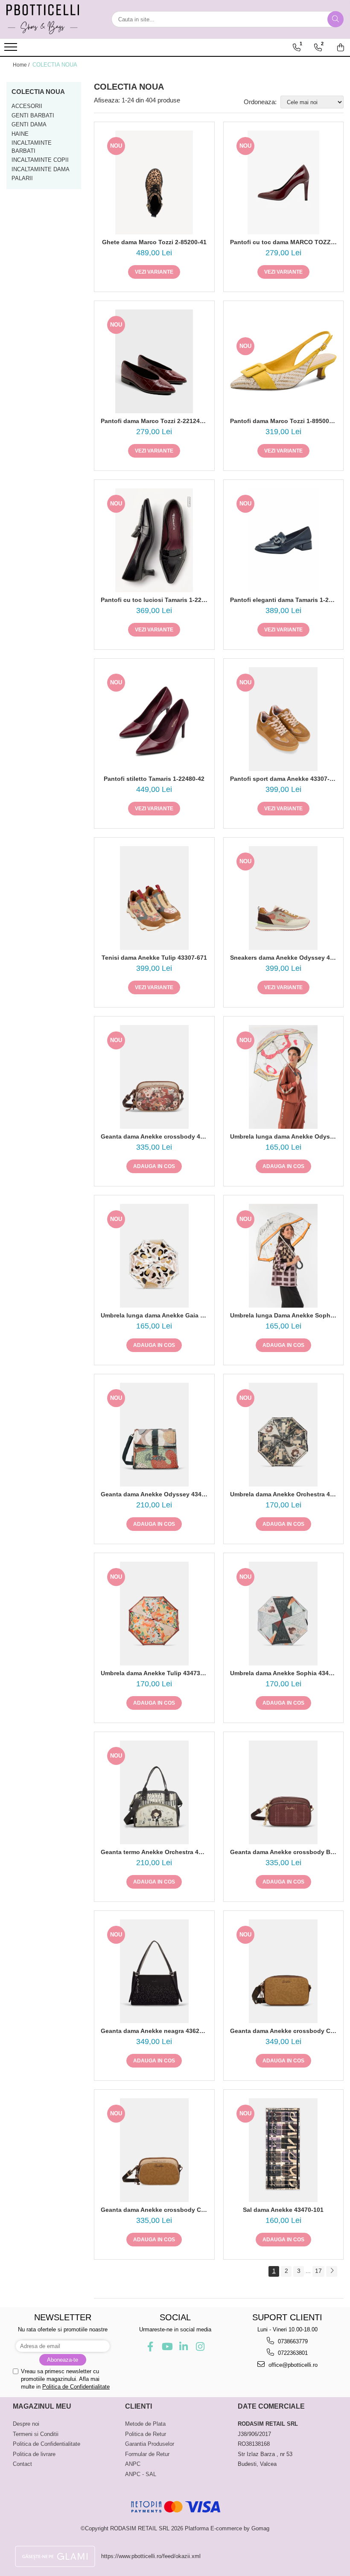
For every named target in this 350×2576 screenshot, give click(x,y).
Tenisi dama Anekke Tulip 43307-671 (154, 958)
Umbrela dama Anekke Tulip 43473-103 (154, 1673)
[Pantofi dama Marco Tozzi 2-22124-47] (154, 361)
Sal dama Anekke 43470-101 (283, 2210)
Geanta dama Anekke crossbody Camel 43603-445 (154, 2210)
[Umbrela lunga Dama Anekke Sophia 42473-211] (284, 1256)
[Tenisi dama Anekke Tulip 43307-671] (154, 898)
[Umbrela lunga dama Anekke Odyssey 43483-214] (284, 1077)
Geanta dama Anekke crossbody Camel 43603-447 (284, 2031)
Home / (22, 65)
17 (318, 2271)
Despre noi (26, 2424)
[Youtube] (167, 2347)
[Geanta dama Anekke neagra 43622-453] (154, 1971)
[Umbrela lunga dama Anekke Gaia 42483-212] (154, 1256)
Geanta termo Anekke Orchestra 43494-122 (154, 1852)
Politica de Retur (146, 2434)
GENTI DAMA (29, 124)
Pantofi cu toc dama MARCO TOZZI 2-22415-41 (284, 242)
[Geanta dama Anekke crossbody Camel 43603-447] (284, 1971)
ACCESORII (27, 106)
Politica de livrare (34, 2454)
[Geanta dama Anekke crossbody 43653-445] (154, 1077)
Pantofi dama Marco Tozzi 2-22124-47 (154, 421)
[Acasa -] (49, 19)
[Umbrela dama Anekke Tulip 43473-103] (154, 1614)
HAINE (20, 134)
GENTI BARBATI (33, 115)
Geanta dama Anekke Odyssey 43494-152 (154, 1494)
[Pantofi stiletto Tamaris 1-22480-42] (154, 719)
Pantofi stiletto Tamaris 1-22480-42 (154, 779)
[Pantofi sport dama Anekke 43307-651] (284, 719)
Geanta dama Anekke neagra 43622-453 (154, 2031)
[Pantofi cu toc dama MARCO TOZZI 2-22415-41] (284, 183)
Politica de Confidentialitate (76, 2387)
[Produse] (12, 50)
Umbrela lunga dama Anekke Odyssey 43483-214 (284, 1136)
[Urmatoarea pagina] (332, 2271)
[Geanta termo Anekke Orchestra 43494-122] (154, 1792)
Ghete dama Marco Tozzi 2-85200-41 (154, 242)
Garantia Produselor (150, 2444)
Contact (22, 2464)
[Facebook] (150, 2347)
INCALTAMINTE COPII (40, 160)
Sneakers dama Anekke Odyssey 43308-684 (284, 958)
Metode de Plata (145, 2424)
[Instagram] (200, 2347)
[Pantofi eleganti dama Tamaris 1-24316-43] (284, 540)
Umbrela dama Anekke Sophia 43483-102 (284, 1673)
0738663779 (292, 2341)
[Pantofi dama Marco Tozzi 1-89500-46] (284, 362)
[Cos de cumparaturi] (341, 47)
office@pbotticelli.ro (292, 2365)
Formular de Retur (147, 2454)
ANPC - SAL (141, 2474)
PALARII (22, 178)
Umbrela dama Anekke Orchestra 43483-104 (284, 1494)
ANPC (133, 2464)
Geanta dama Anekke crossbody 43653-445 (154, 1136)
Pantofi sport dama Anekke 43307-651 (284, 779)
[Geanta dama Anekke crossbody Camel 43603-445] (154, 2150)
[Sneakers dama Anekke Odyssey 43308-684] (284, 898)
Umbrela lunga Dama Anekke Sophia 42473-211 (284, 1315)
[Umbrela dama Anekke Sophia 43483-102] (284, 1614)
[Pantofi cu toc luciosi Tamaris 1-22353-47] (154, 540)
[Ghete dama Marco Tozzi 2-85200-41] (154, 183)
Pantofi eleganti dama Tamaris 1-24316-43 (284, 600)
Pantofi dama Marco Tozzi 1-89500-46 (284, 421)
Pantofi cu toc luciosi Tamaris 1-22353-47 (154, 600)
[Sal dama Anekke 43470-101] (284, 2150)
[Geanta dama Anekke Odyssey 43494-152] (154, 1435)
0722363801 (292, 2353)
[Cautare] (335, 19)
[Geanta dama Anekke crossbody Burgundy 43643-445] (284, 1792)
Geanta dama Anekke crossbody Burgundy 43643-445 (284, 1852)
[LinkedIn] (183, 2347)
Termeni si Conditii (36, 2434)
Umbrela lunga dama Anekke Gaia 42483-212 (154, 1315)
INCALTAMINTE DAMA (41, 169)
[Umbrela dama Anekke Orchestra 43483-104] (284, 1435)
